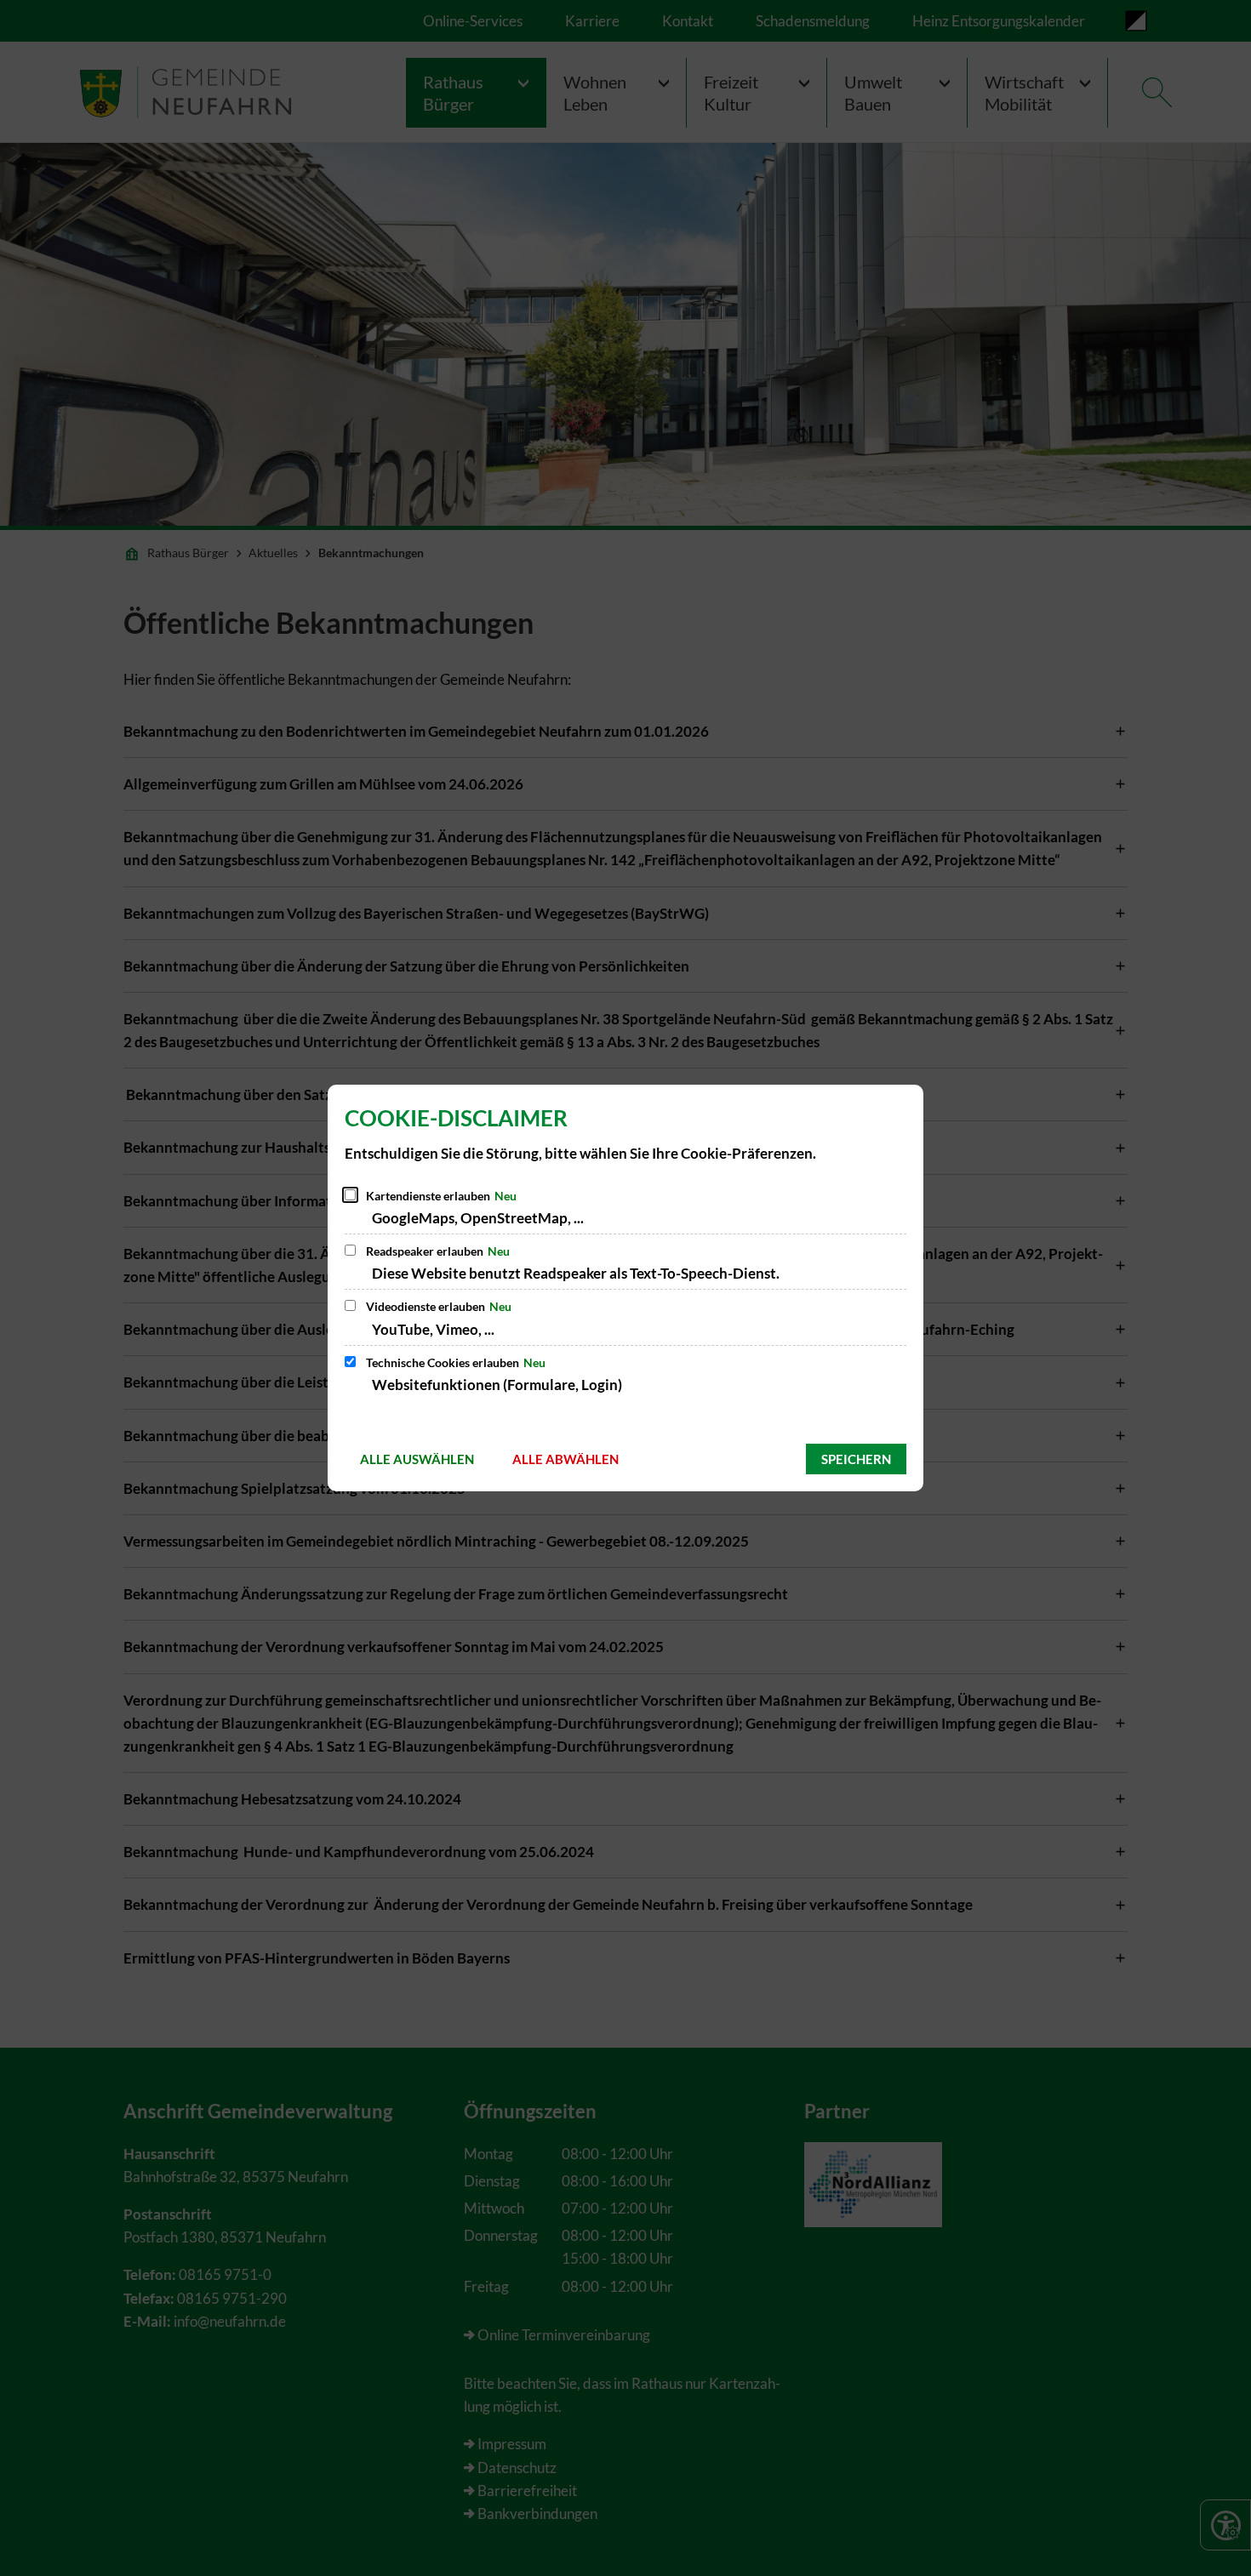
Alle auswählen (417, 1459)
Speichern (856, 1459)
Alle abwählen (566, 1459)
